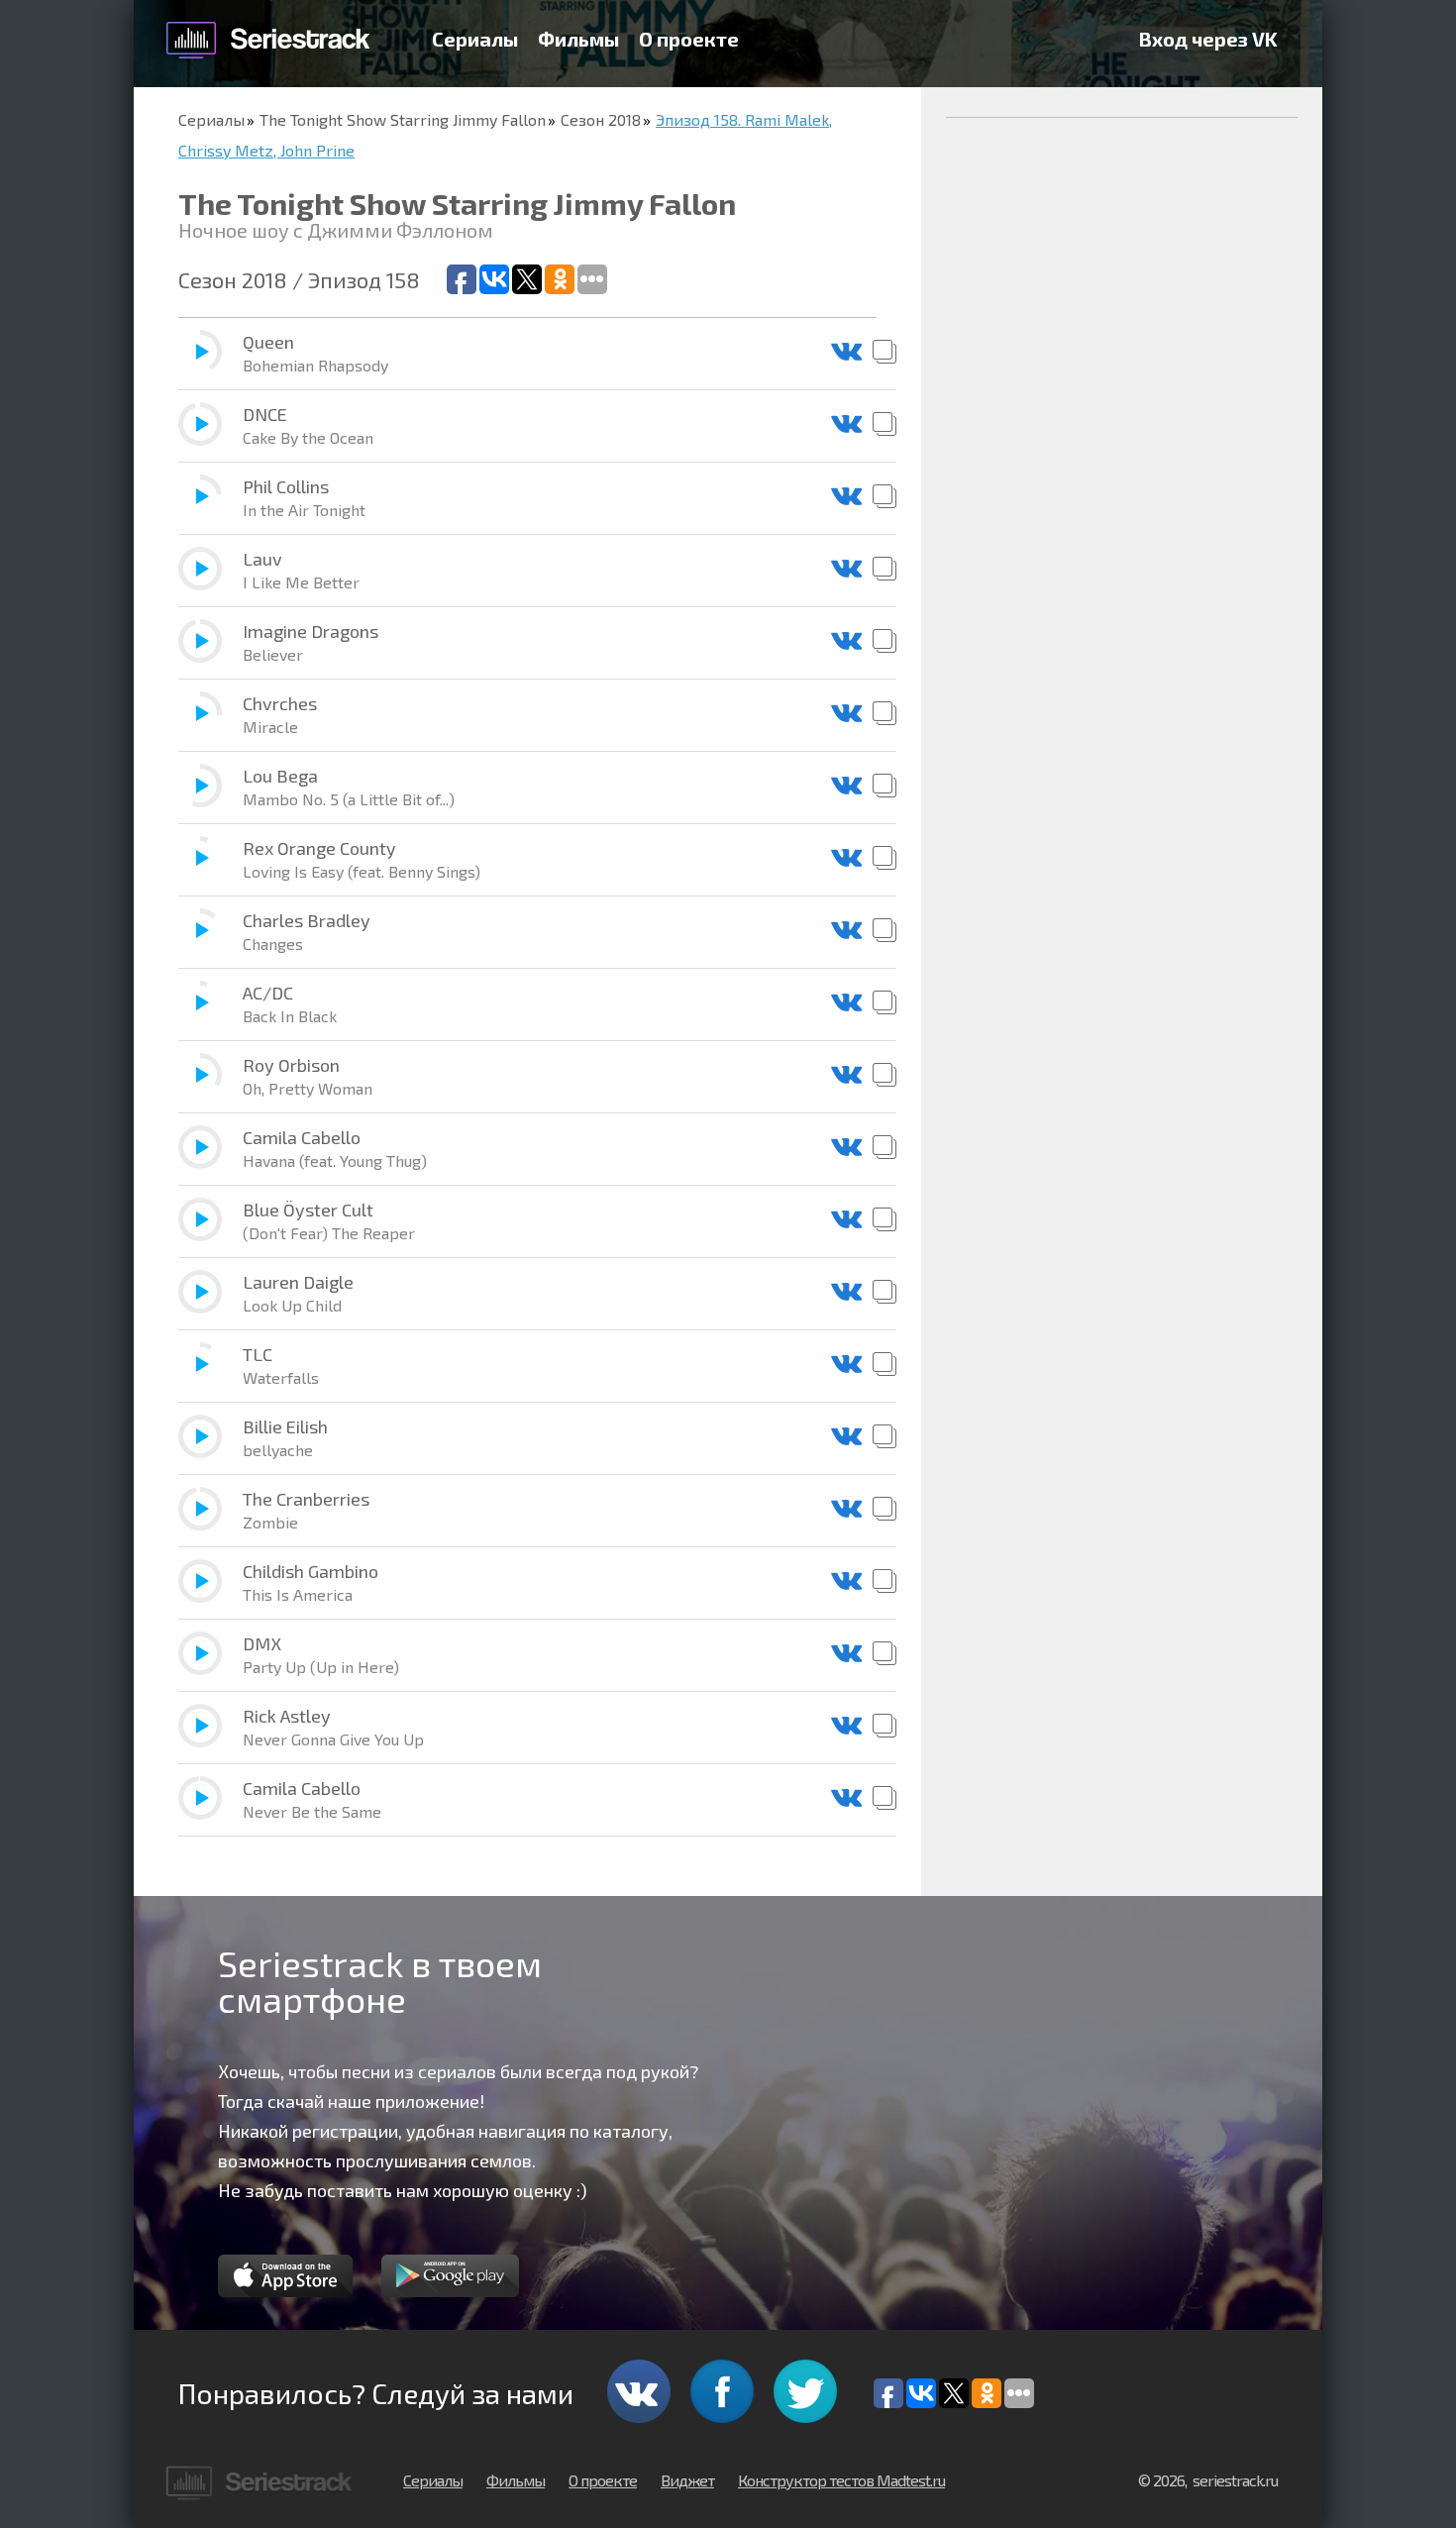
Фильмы (578, 39)
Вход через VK (1208, 39)
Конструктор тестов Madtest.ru (841, 2480)
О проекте (689, 39)
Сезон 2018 (601, 119)
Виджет (687, 2480)
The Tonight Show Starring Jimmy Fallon (403, 119)
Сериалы (475, 39)
